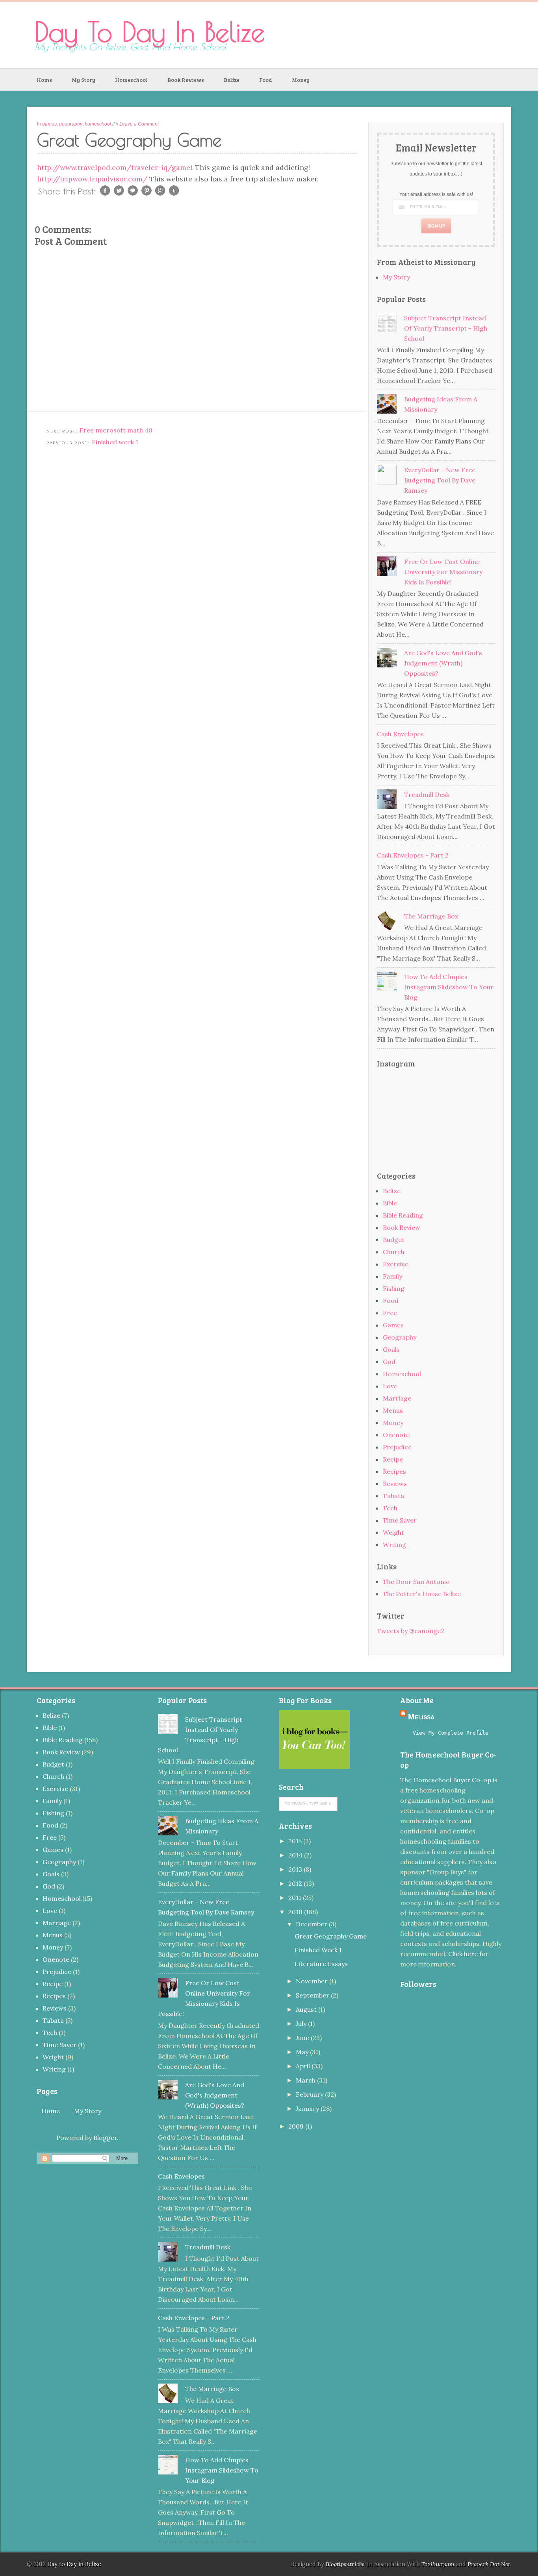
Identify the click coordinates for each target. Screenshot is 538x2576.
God (389, 1362)
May (303, 2052)
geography (71, 124)
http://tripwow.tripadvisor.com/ (92, 179)
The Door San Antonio (416, 1582)
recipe (393, 1459)
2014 (296, 1855)
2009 (297, 2126)
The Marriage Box (431, 916)
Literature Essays (321, 1964)
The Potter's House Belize (422, 1594)
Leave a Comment (139, 124)
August (307, 2009)
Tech (390, 1508)
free (390, 1313)
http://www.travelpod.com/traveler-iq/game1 (116, 167)
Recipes (394, 1471)
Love (390, 1386)
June (303, 2038)
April (304, 2066)
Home (44, 80)
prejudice (397, 1447)
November (313, 1981)
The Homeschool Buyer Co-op (446, 1780)
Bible (390, 1203)
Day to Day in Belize (150, 31)
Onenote (396, 1435)
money (393, 1423)
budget (394, 1240)
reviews (395, 1484)
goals (391, 1349)
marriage (397, 1398)
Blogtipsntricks (345, 2564)
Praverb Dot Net (489, 2564)
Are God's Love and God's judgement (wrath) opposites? (443, 663)
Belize (232, 80)
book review (402, 1227)
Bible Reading (403, 1215)
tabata (393, 1496)
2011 (296, 1898)
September (313, 1995)
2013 (296, 1869)
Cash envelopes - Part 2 (413, 855)
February (310, 2094)
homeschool (98, 124)
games (49, 124)
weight (393, 1532)
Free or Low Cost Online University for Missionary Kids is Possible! (443, 572)
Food (266, 80)
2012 (296, 1883)
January (308, 2108)
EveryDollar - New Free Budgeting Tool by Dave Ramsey (440, 480)
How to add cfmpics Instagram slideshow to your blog (449, 987)
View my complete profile (451, 1733)
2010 (296, 1912)
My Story (83, 80)
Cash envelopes (400, 734)
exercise (396, 1264)
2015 (296, 1841)
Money (301, 80)
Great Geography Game (331, 1936)
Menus (393, 1410)
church (394, 1252)
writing (394, 1545)
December (312, 1924)
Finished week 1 (115, 442)
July (302, 2023)
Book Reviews (186, 80)
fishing (394, 1288)
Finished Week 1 (318, 1950)
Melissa (421, 1717)
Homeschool (131, 80)
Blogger (105, 2138)
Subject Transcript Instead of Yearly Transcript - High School (446, 328)
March (306, 2080)
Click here (463, 1954)
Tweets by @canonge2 (411, 1631)
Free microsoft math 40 (116, 430)
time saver (400, 1520)
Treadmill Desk (427, 795)
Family (392, 1276)
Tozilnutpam (438, 2564)
